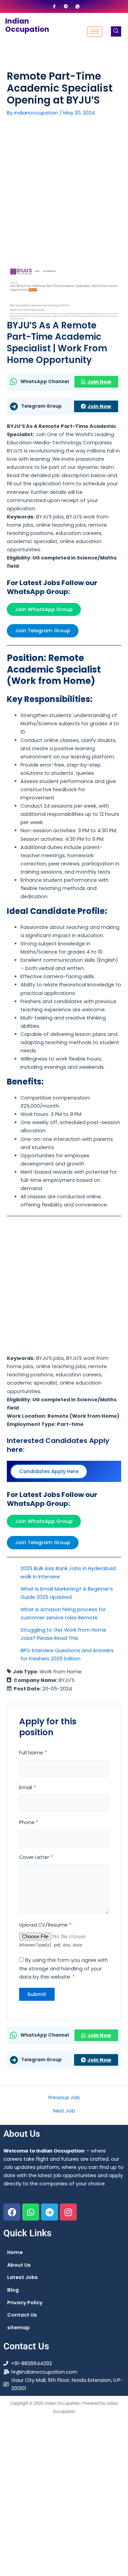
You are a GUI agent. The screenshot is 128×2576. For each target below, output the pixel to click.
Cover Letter (36, 1857)
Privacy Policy (25, 2303)
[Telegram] (66, 6)
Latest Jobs (23, 2277)
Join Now (99, 382)
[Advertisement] (64, 196)
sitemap (18, 2328)
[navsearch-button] (116, 31)
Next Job (64, 2111)
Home (15, 2252)
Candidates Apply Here (49, 1471)
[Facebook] (54, 6)
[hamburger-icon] (95, 32)
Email (27, 1788)
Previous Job (64, 2098)
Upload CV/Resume (45, 1925)
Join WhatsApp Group (44, 609)
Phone (29, 1822)
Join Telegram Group (43, 631)
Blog (13, 2290)
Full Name (33, 1753)
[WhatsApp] (77, 6)
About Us (19, 2265)
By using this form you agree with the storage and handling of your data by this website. (63, 1968)
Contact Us (22, 2315)
